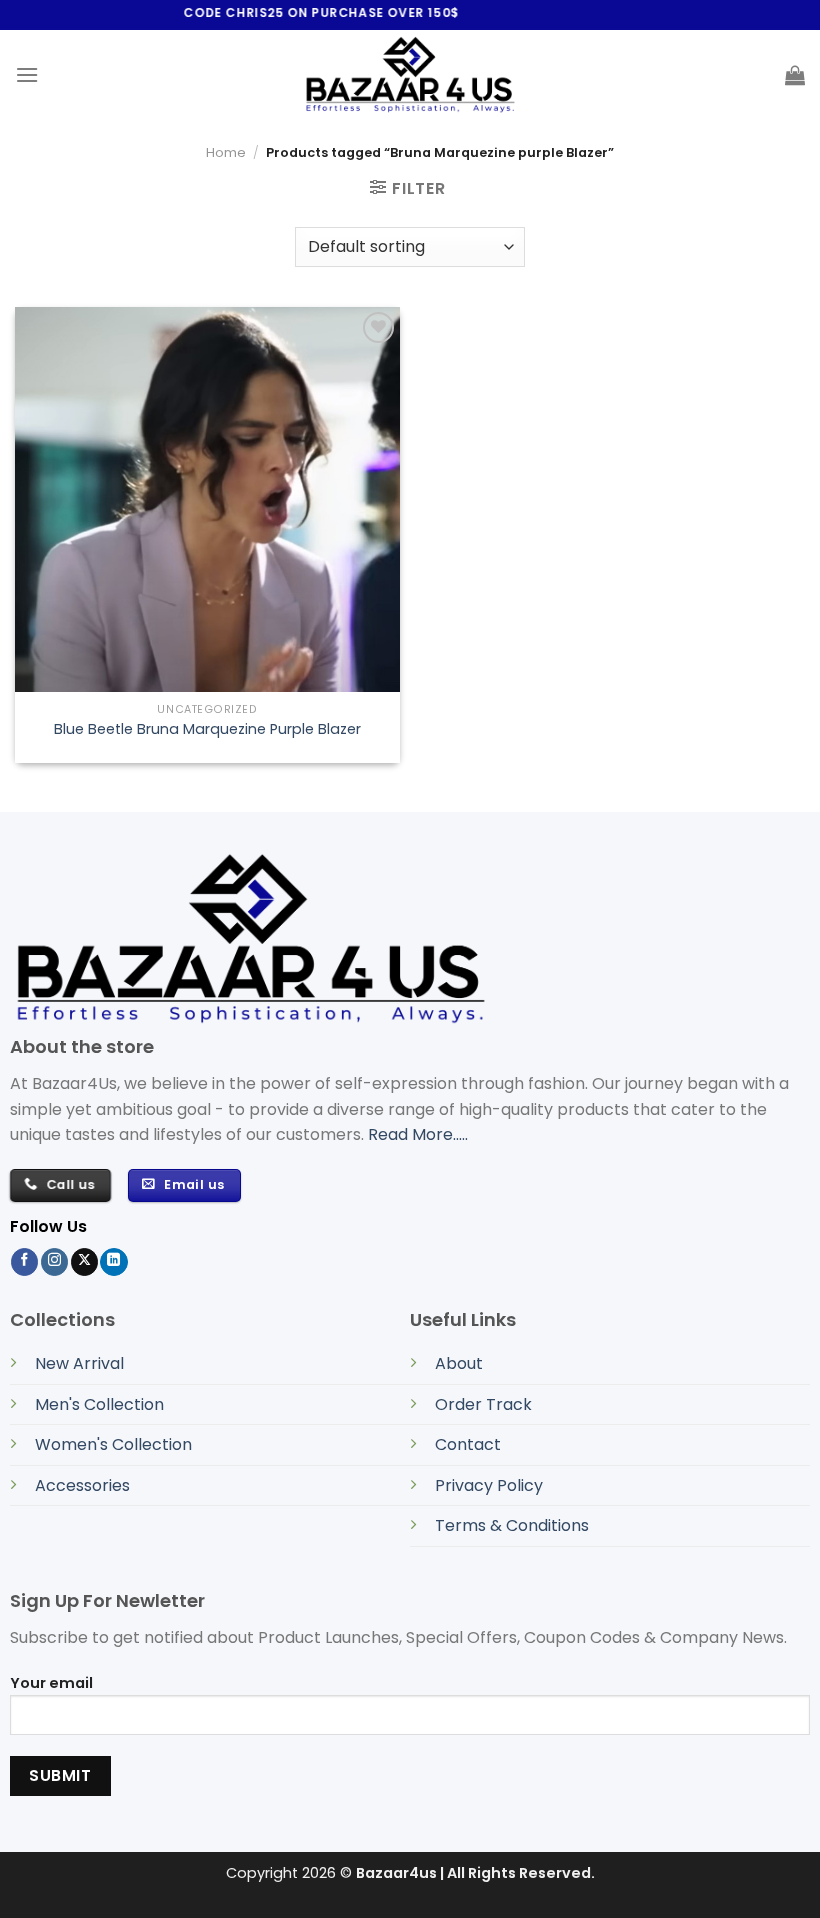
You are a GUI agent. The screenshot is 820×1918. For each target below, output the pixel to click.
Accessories (82, 1485)
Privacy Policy (489, 1485)
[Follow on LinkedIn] (113, 1262)
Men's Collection (99, 1404)
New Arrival (79, 1363)
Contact (468, 1444)
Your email (51, 1683)
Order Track (483, 1404)
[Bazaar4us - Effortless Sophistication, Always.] (410, 75)
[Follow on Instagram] (54, 1262)
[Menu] (27, 74)
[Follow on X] (84, 1262)
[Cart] (795, 75)
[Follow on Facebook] (24, 1262)
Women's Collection (113, 1444)
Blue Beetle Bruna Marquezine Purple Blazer (207, 729)
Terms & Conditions (512, 1525)
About (459, 1363)
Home (226, 152)
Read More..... (418, 1134)
